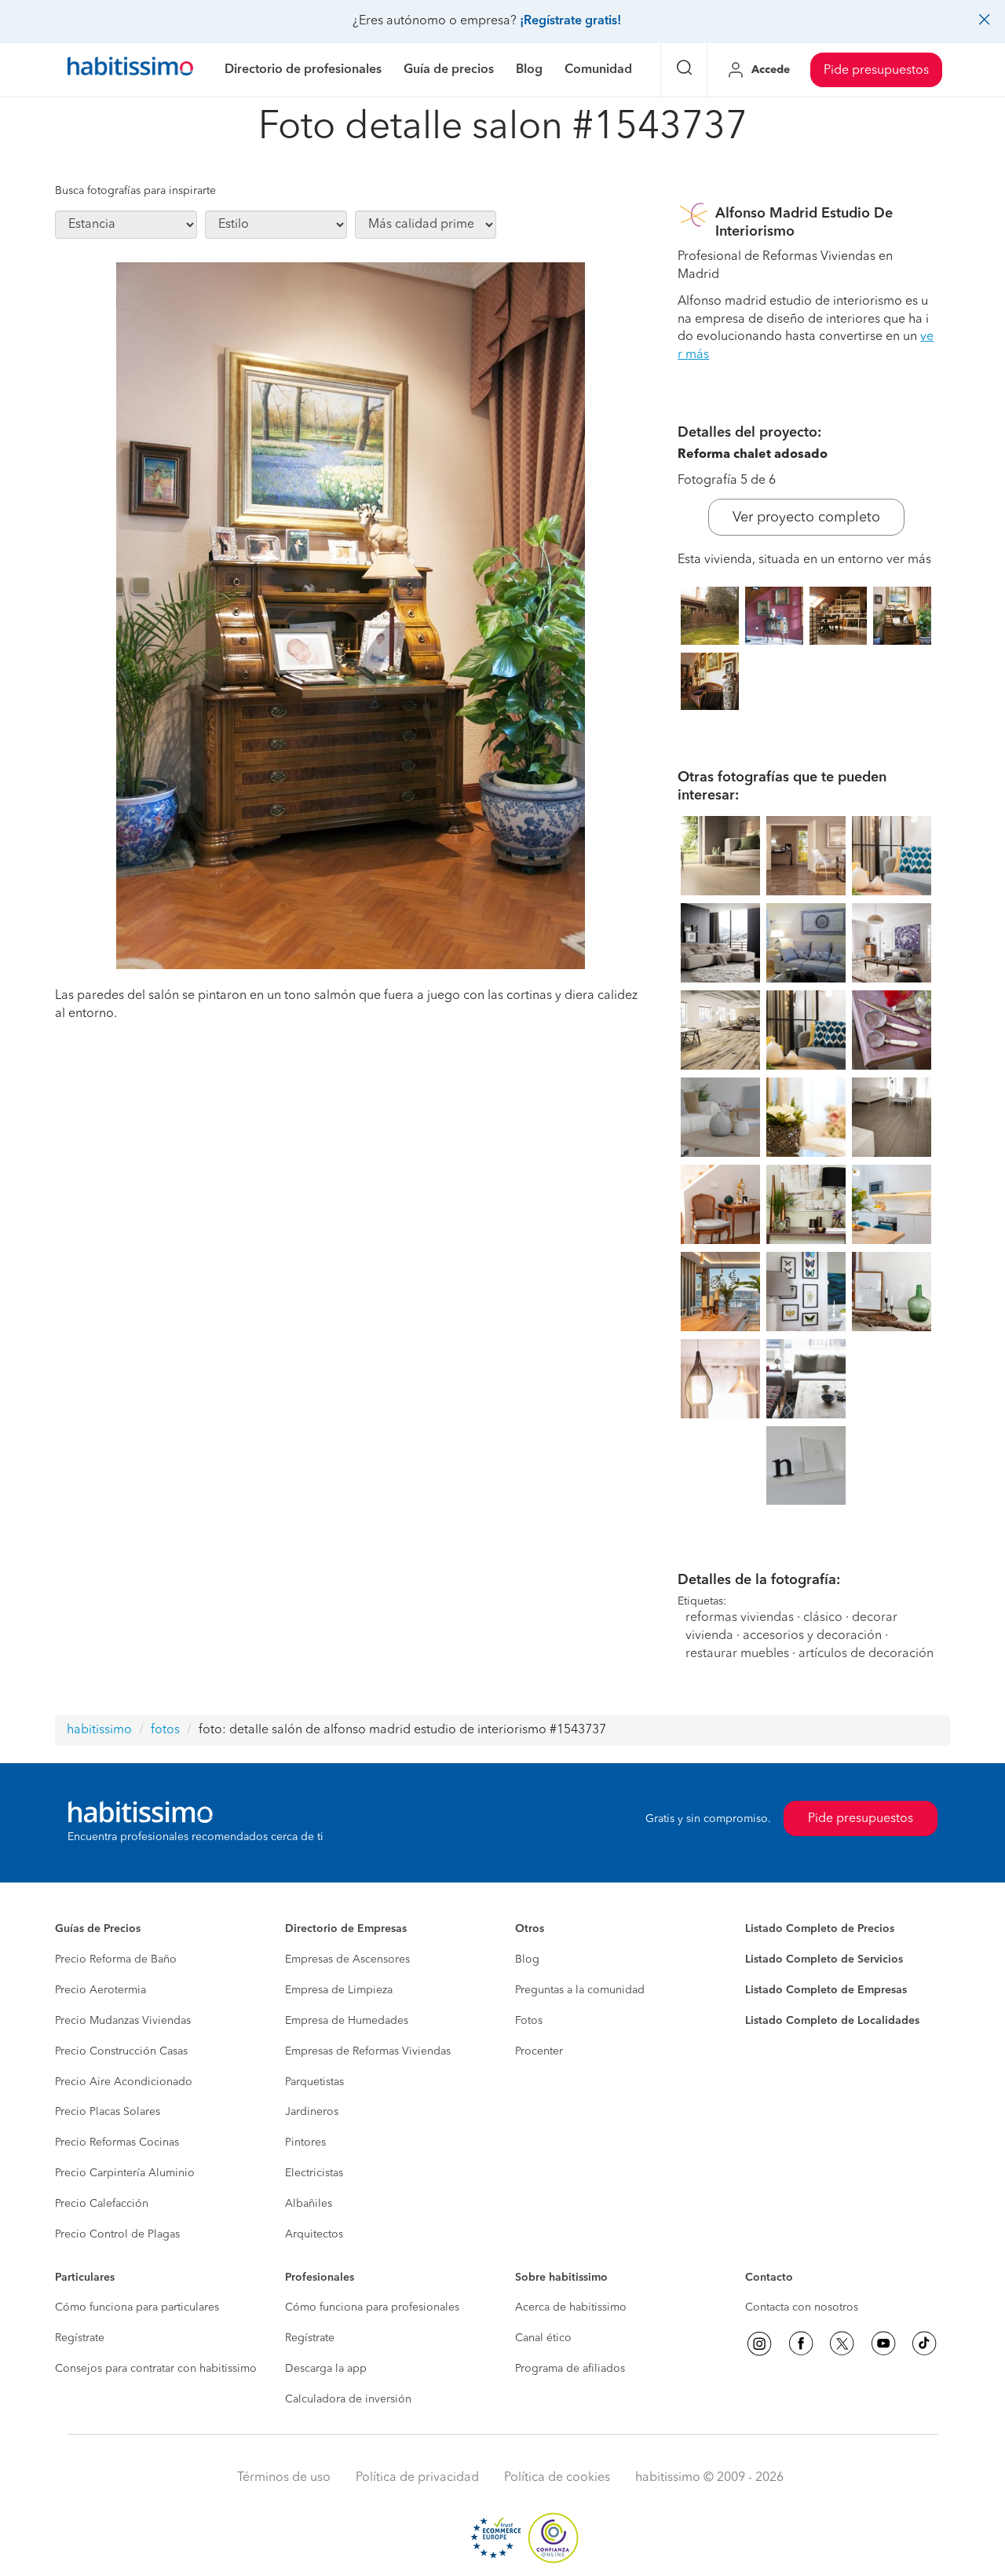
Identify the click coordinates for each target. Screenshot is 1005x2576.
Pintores (305, 2142)
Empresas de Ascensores (347, 1959)
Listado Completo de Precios (820, 1929)
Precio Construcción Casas (121, 2051)
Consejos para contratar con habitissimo (156, 2369)
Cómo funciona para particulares (137, 2307)
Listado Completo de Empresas (826, 1990)
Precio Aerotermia (100, 1990)
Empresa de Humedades (347, 2021)
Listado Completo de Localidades (832, 2021)
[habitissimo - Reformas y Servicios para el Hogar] (130, 70)
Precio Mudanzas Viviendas (123, 2021)
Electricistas (314, 2173)
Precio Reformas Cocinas (117, 2142)
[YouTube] (883, 2344)
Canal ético (543, 2338)
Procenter (539, 2051)
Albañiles (309, 2204)
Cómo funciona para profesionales (372, 2307)
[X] (842, 2344)
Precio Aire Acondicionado (124, 2082)
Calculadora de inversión (348, 2399)
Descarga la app (326, 2369)
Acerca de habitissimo (571, 2307)
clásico (823, 1618)
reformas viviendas (740, 1618)
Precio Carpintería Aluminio (125, 2173)
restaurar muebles (737, 1654)
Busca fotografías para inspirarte (135, 191)
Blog (527, 1959)
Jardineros (312, 2112)
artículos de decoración (866, 1654)
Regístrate (80, 2338)
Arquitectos (314, 2234)
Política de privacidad (417, 2478)
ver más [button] (909, 560)
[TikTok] (924, 2344)
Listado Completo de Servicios (824, 1959)
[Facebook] (801, 2344)
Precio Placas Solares (108, 2112)
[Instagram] (759, 2344)
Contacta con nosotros (802, 2307)
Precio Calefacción (102, 2204)
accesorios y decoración (812, 1636)
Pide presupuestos (876, 71)
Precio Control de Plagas (117, 2234)
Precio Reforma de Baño (116, 1959)
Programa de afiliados (570, 2369)
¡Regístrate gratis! (570, 21)
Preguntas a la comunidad (580, 1990)
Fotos (529, 2021)
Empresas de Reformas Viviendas (368, 2051)
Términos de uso (284, 2478)
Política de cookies (557, 2478)
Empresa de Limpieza (339, 1990)
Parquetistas (314, 2082)
